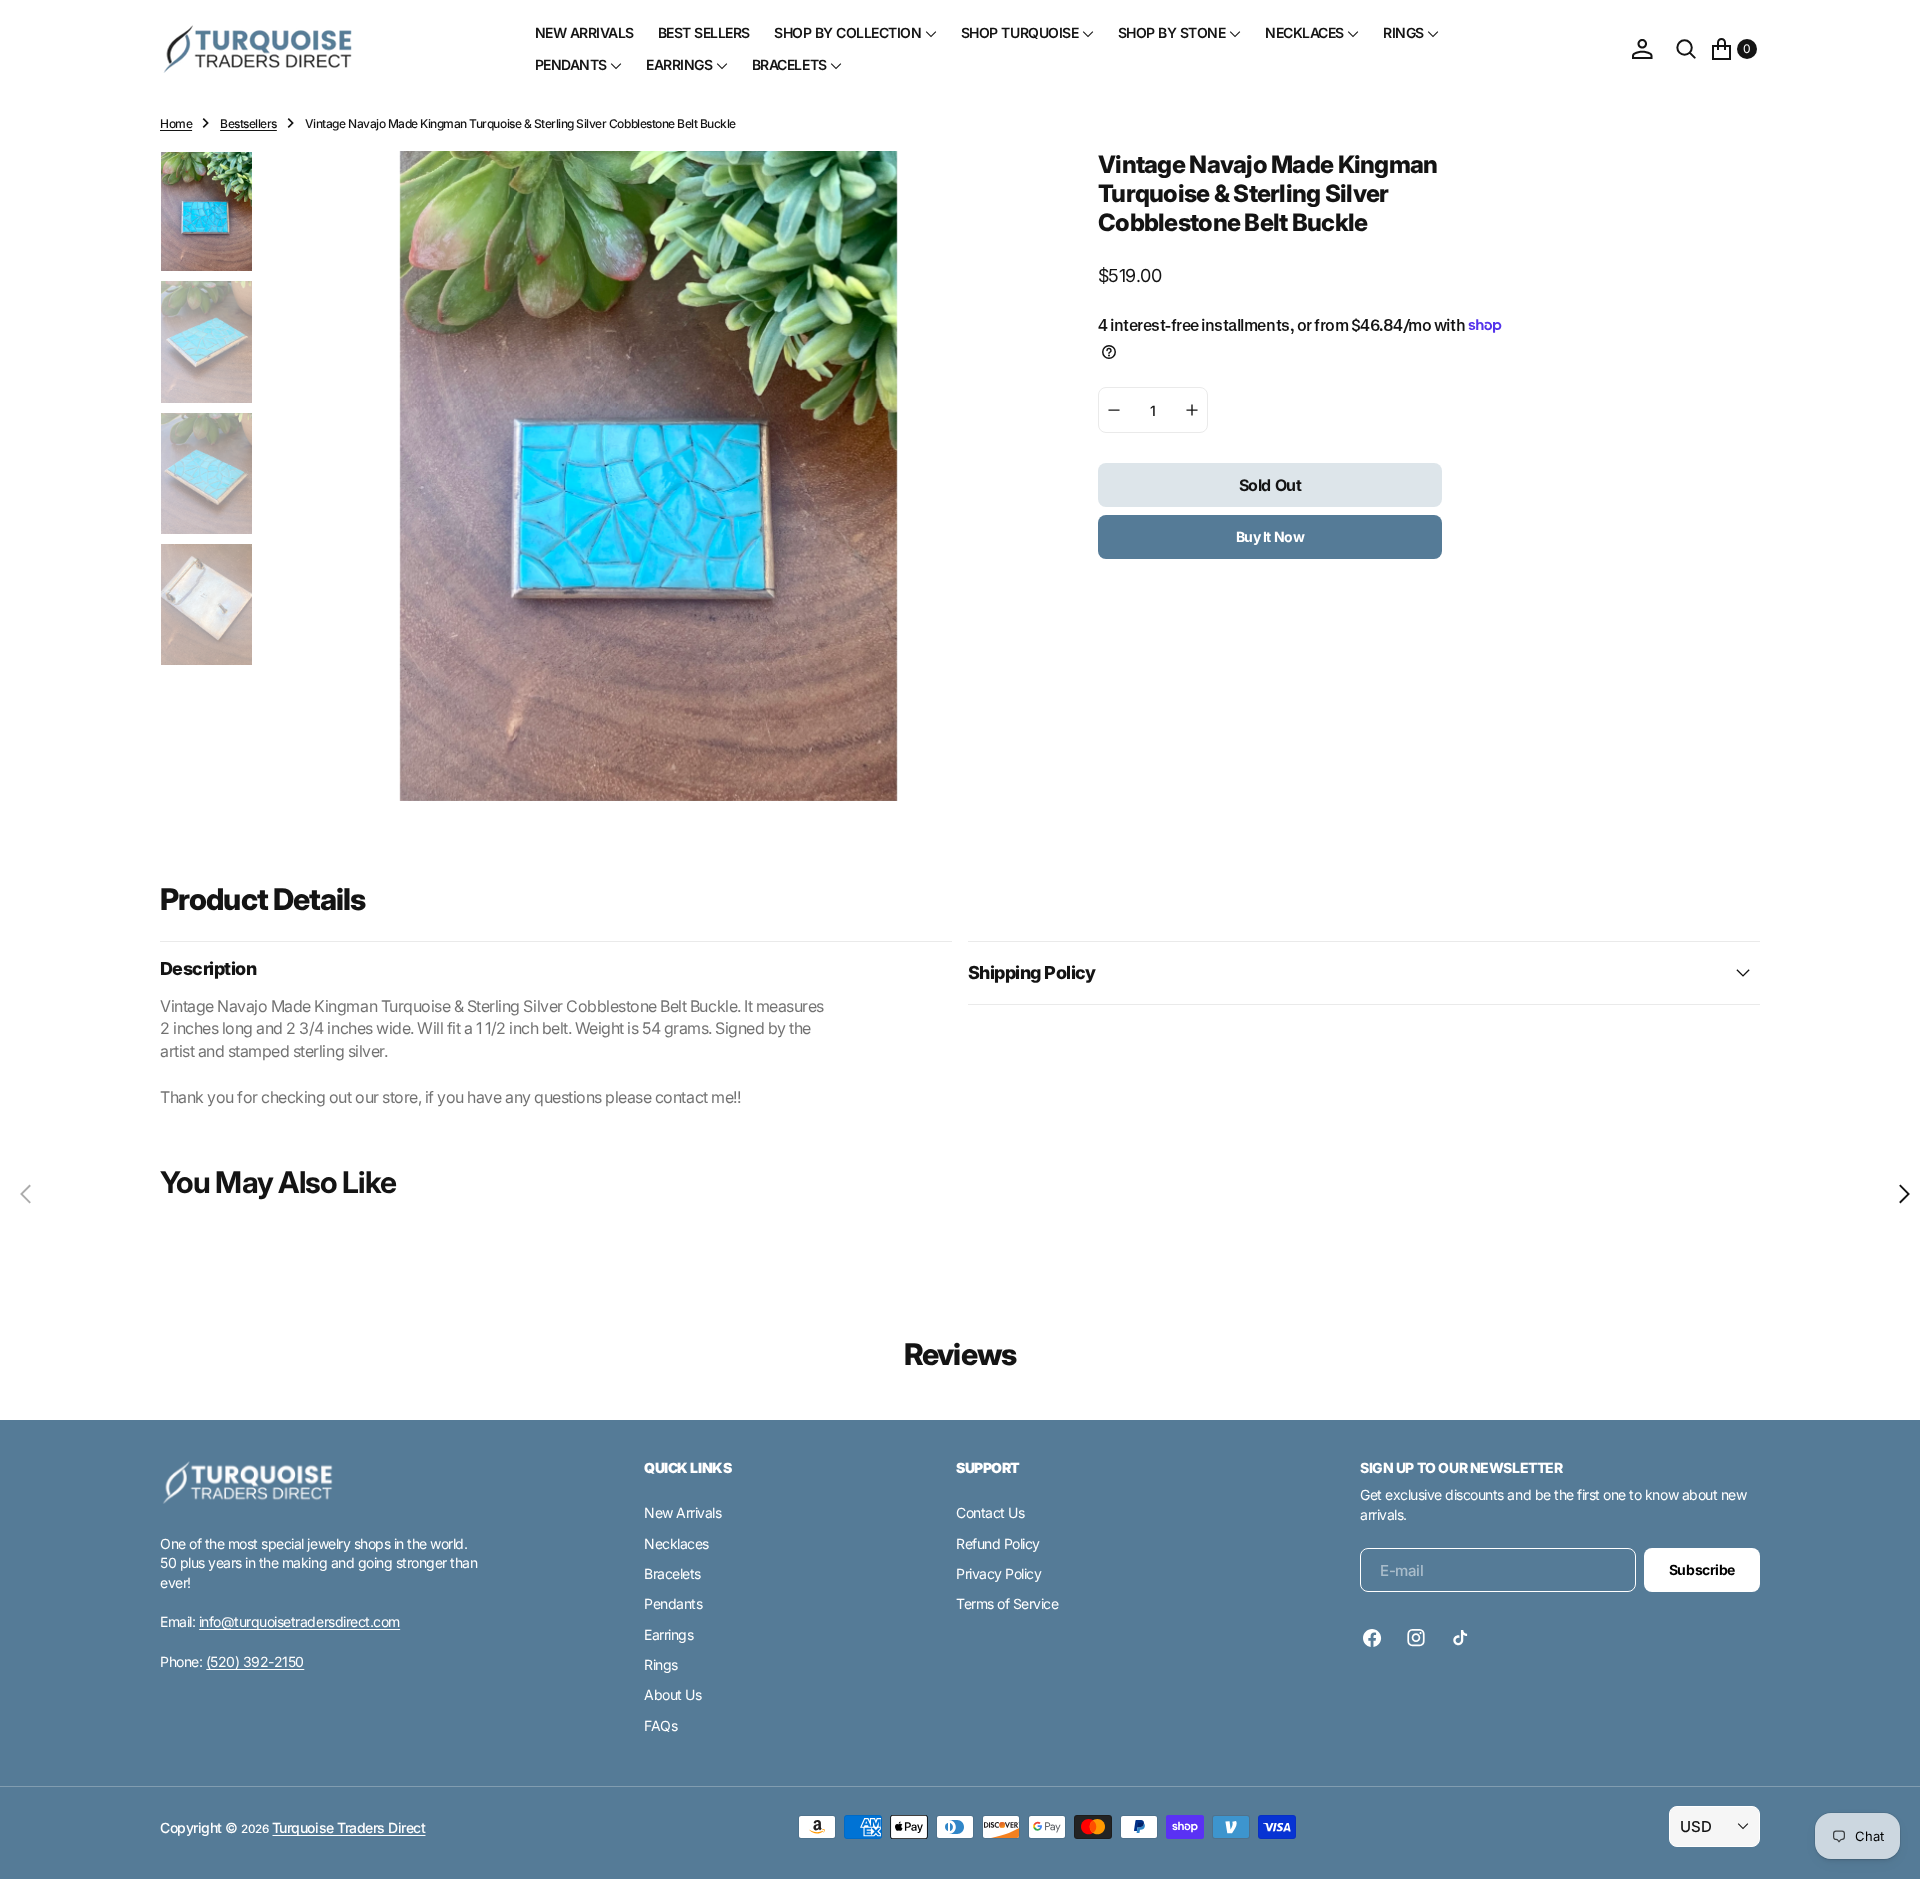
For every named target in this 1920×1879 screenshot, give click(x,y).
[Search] (1686, 49)
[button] (1642, 49)
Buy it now (1270, 536)
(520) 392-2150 (255, 1661)
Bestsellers (248, 123)
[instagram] (1416, 1638)
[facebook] (1377, 1638)
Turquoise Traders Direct (348, 1827)
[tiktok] (1460, 1638)
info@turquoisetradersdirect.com (299, 1621)
